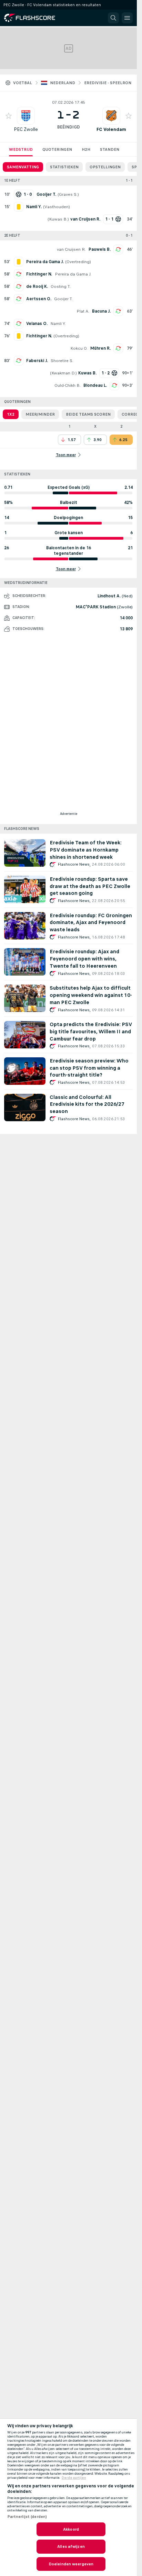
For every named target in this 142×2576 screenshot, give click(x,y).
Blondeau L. (95, 385)
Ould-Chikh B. (68, 385)
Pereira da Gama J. (73, 274)
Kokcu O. (79, 348)
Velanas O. (37, 324)
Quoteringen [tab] (57, 149)
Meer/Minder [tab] (40, 414)
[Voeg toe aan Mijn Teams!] (9, 116)
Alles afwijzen (71, 2546)
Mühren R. (100, 348)
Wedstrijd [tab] (21, 149)
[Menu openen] (127, 18)
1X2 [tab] (11, 414)
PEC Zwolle (26, 129)
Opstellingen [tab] (105, 167)
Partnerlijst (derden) (27, 2517)
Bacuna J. (101, 311)
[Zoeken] (113, 18)
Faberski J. (37, 361)
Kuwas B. (58, 219)
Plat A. (83, 311)
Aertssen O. (39, 299)
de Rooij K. (37, 286)
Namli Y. (58, 324)
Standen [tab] (110, 149)
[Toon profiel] (26, 116)
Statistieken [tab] (64, 167)
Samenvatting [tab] (23, 167)
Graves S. (68, 194)
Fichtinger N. (39, 274)
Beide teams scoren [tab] (88, 414)
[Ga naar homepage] (34, 18)
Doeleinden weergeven (71, 2564)
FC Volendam (111, 129)
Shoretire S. (62, 361)
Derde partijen (74, 2478)
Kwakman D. (63, 373)
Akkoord (71, 2529)
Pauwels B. (100, 249)
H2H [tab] (86, 149)
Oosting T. (61, 286)
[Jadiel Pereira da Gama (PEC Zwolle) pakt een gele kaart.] (19, 262)
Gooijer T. (63, 299)
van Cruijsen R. (71, 249)
